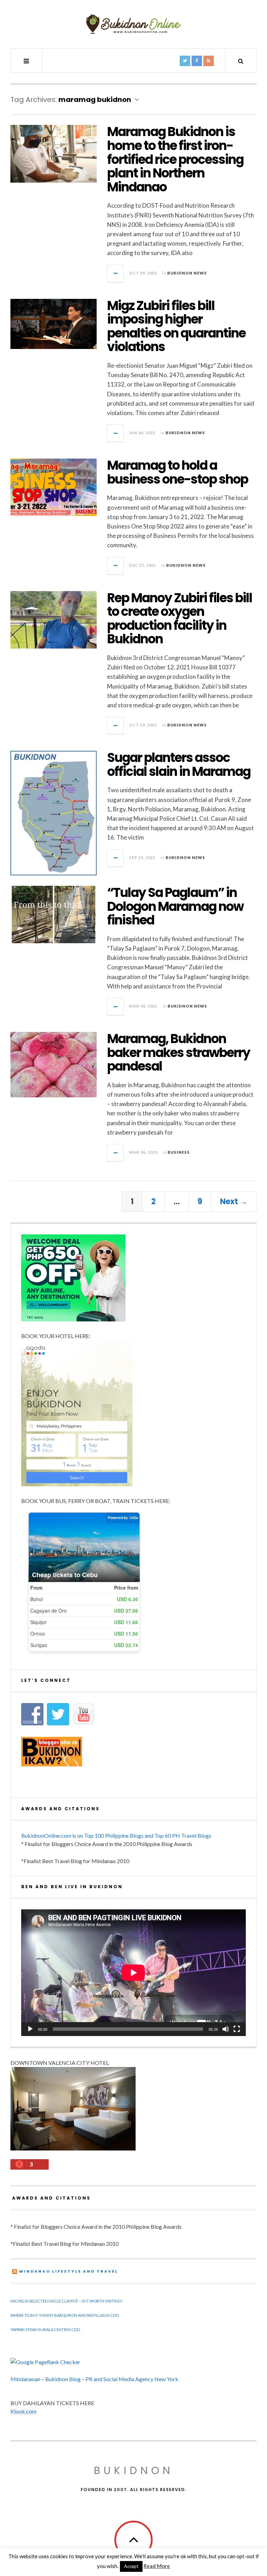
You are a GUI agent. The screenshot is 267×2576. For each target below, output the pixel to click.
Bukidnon (134, 2470)
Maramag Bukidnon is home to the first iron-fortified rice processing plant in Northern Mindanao (175, 159)
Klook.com (23, 2411)
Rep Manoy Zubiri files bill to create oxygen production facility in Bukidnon (180, 619)
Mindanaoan (25, 2379)
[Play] (30, 2029)
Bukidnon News (187, 273)
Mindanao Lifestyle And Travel (69, 2271)
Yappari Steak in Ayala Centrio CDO (45, 2329)
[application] (133, 1973)
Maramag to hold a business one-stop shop (177, 472)
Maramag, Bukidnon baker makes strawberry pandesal (179, 1052)
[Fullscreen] (237, 2029)
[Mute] (226, 2029)
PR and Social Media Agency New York (132, 2379)
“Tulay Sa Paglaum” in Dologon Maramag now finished (175, 906)
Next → (234, 1202)
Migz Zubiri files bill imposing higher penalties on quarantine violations (176, 326)
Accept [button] (131, 2566)
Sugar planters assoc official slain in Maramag (179, 765)
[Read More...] (116, 273)
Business (179, 1152)
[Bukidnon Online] (133, 24)
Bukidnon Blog (63, 2379)
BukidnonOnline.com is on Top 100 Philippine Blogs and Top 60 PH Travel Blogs (116, 1835)
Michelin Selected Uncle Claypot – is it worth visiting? (66, 2301)
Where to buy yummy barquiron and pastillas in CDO (65, 2315)
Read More (157, 2566)
